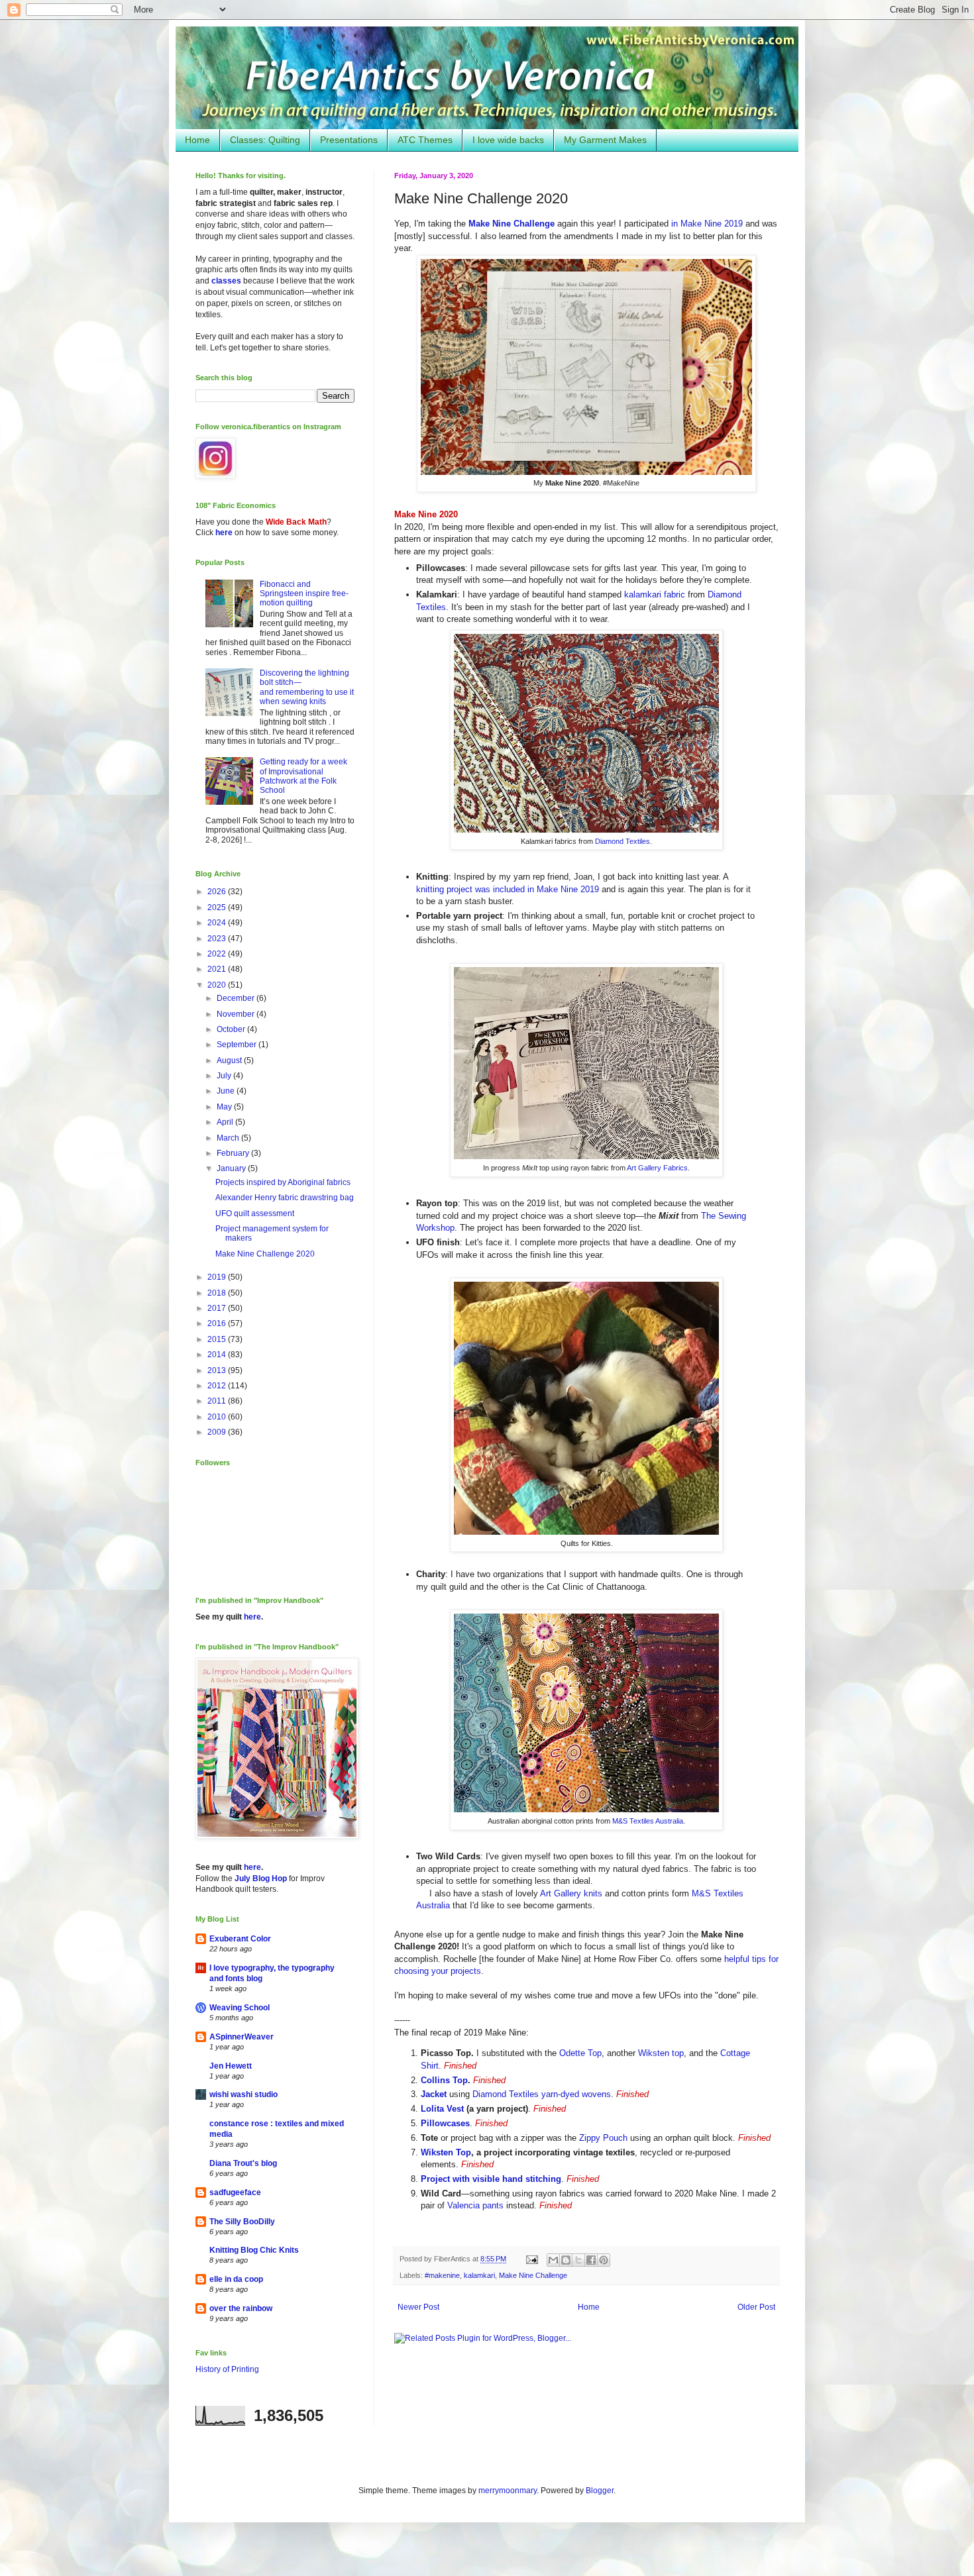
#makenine (442, 2275)
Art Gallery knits (571, 1893)
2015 (218, 1339)
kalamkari (479, 2275)
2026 (218, 892)
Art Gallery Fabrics (657, 1168)
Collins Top (444, 2080)
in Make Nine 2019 (707, 224)
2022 (218, 954)
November (237, 1014)
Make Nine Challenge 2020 (265, 1254)
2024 (218, 923)
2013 (218, 1370)
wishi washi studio (243, 2094)
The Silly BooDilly (242, 2222)
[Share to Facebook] (591, 2260)
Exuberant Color (240, 1939)
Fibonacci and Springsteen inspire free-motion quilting (304, 594)
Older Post (756, 2307)
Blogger (600, 2491)
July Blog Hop (261, 1879)
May (225, 1107)
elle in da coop (236, 2279)
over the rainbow (241, 2308)
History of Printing (227, 2369)
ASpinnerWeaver (242, 2037)
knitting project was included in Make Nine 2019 (508, 889)
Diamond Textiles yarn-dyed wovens (542, 2094)
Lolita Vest (442, 2109)
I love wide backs (508, 140)
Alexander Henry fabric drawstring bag (285, 1198)
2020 (218, 985)
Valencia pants (475, 2205)
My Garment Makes (605, 140)
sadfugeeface (235, 2192)
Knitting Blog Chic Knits (254, 2250)
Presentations (349, 140)
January (232, 1168)
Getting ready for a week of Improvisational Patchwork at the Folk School (303, 776)
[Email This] (553, 2260)
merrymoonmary (508, 2491)
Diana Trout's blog (243, 2163)
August (230, 1060)
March (229, 1138)
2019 (218, 1277)
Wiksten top (661, 2053)
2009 (218, 1432)
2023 (218, 939)
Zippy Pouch (603, 2138)
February (234, 1153)
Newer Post (418, 2307)
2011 (218, 1401)
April (226, 1122)
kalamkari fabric (655, 594)
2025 (218, 907)
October (232, 1029)
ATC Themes (425, 140)
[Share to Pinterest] (604, 2260)
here (224, 533)
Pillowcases (445, 2123)
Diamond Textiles (622, 841)
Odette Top (580, 2053)
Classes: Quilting (265, 140)
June (227, 1091)
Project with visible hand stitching (491, 2179)
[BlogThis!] (566, 2260)
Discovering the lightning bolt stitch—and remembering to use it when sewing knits (307, 687)
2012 (218, 1386)
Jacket (434, 2094)
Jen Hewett (231, 2066)
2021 (218, 969)
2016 (218, 1323)
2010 (218, 1417)
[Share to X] (578, 2260)
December (237, 998)
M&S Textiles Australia (648, 1821)
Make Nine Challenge (533, 2275)
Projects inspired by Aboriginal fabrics (283, 1182)
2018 (218, 1293)
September (238, 1045)
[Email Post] (531, 2259)
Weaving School (240, 2008)
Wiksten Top (446, 2152)
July (225, 1076)
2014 (218, 1355)
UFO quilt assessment (255, 1213)
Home (197, 140)
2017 (218, 1308)
